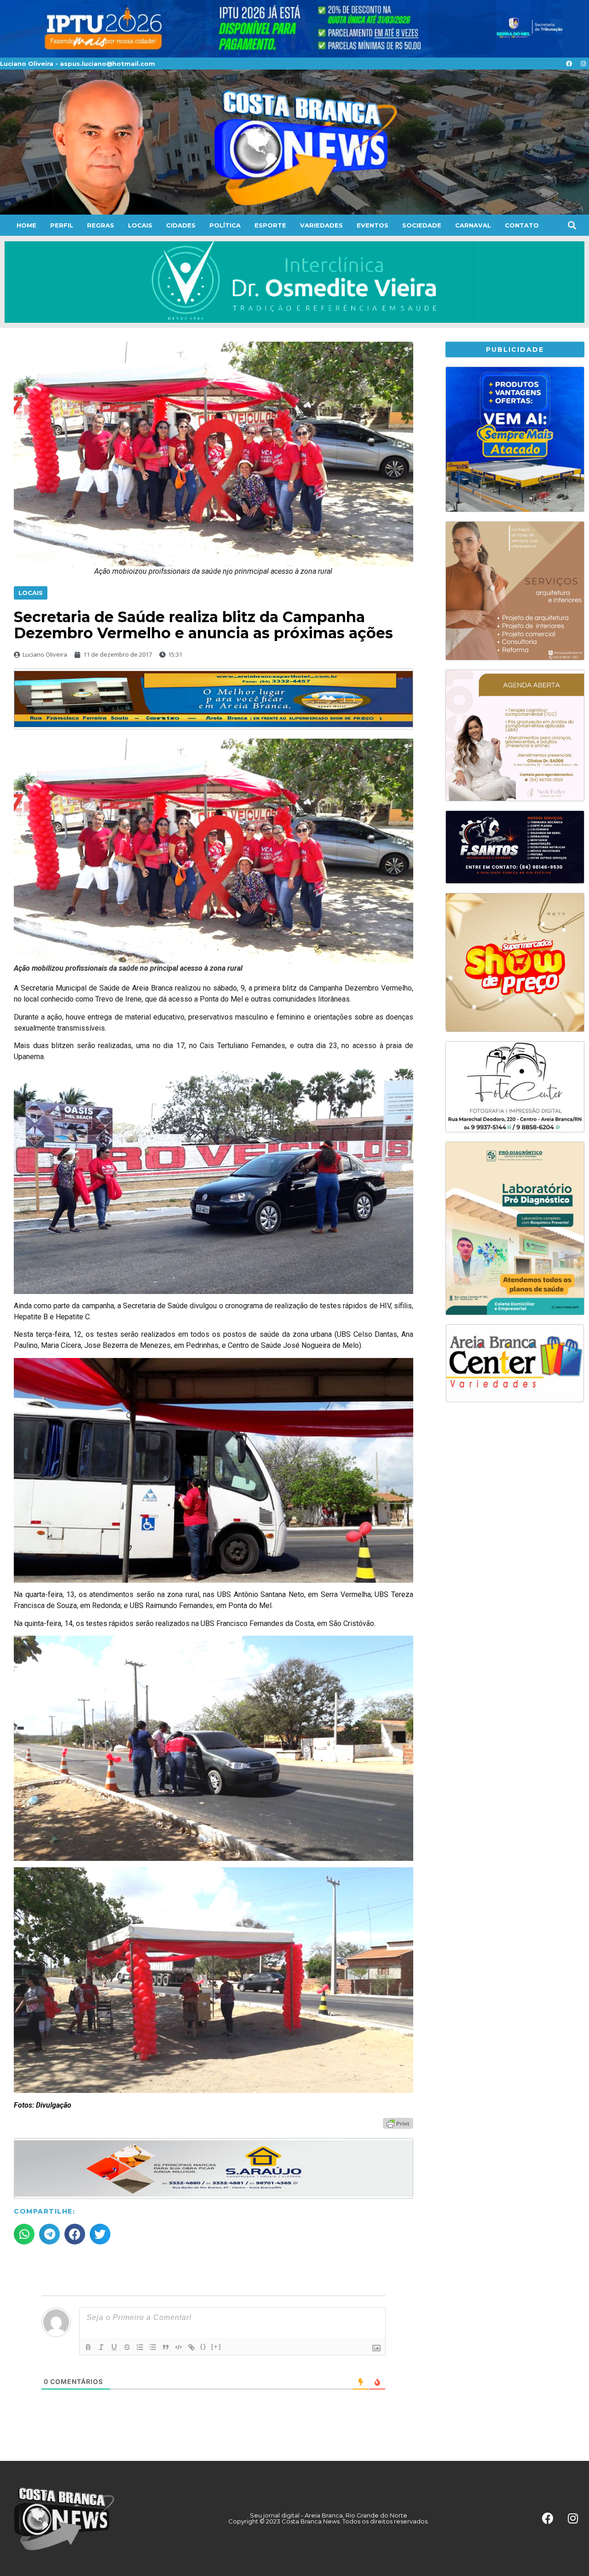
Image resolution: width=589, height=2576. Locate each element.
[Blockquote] (166, 2347)
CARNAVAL (473, 225)
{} (203, 2346)
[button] (572, 225)
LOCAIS (140, 225)
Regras (101, 225)
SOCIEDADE (422, 225)
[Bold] (88, 2347)
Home (26, 225)
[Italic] (101, 2347)
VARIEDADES (321, 225)
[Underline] (114, 2347)
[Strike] (127, 2347)
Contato (522, 225)
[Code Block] (179, 2347)
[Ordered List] (140, 2347)
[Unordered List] (153, 2347)
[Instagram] (583, 64)
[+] (216, 2346)
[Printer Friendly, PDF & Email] (398, 2123)
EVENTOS (372, 225)
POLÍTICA (225, 225)
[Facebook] (569, 64)
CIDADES (181, 225)
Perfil (62, 225)
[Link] (191, 2347)
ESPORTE (270, 225)
